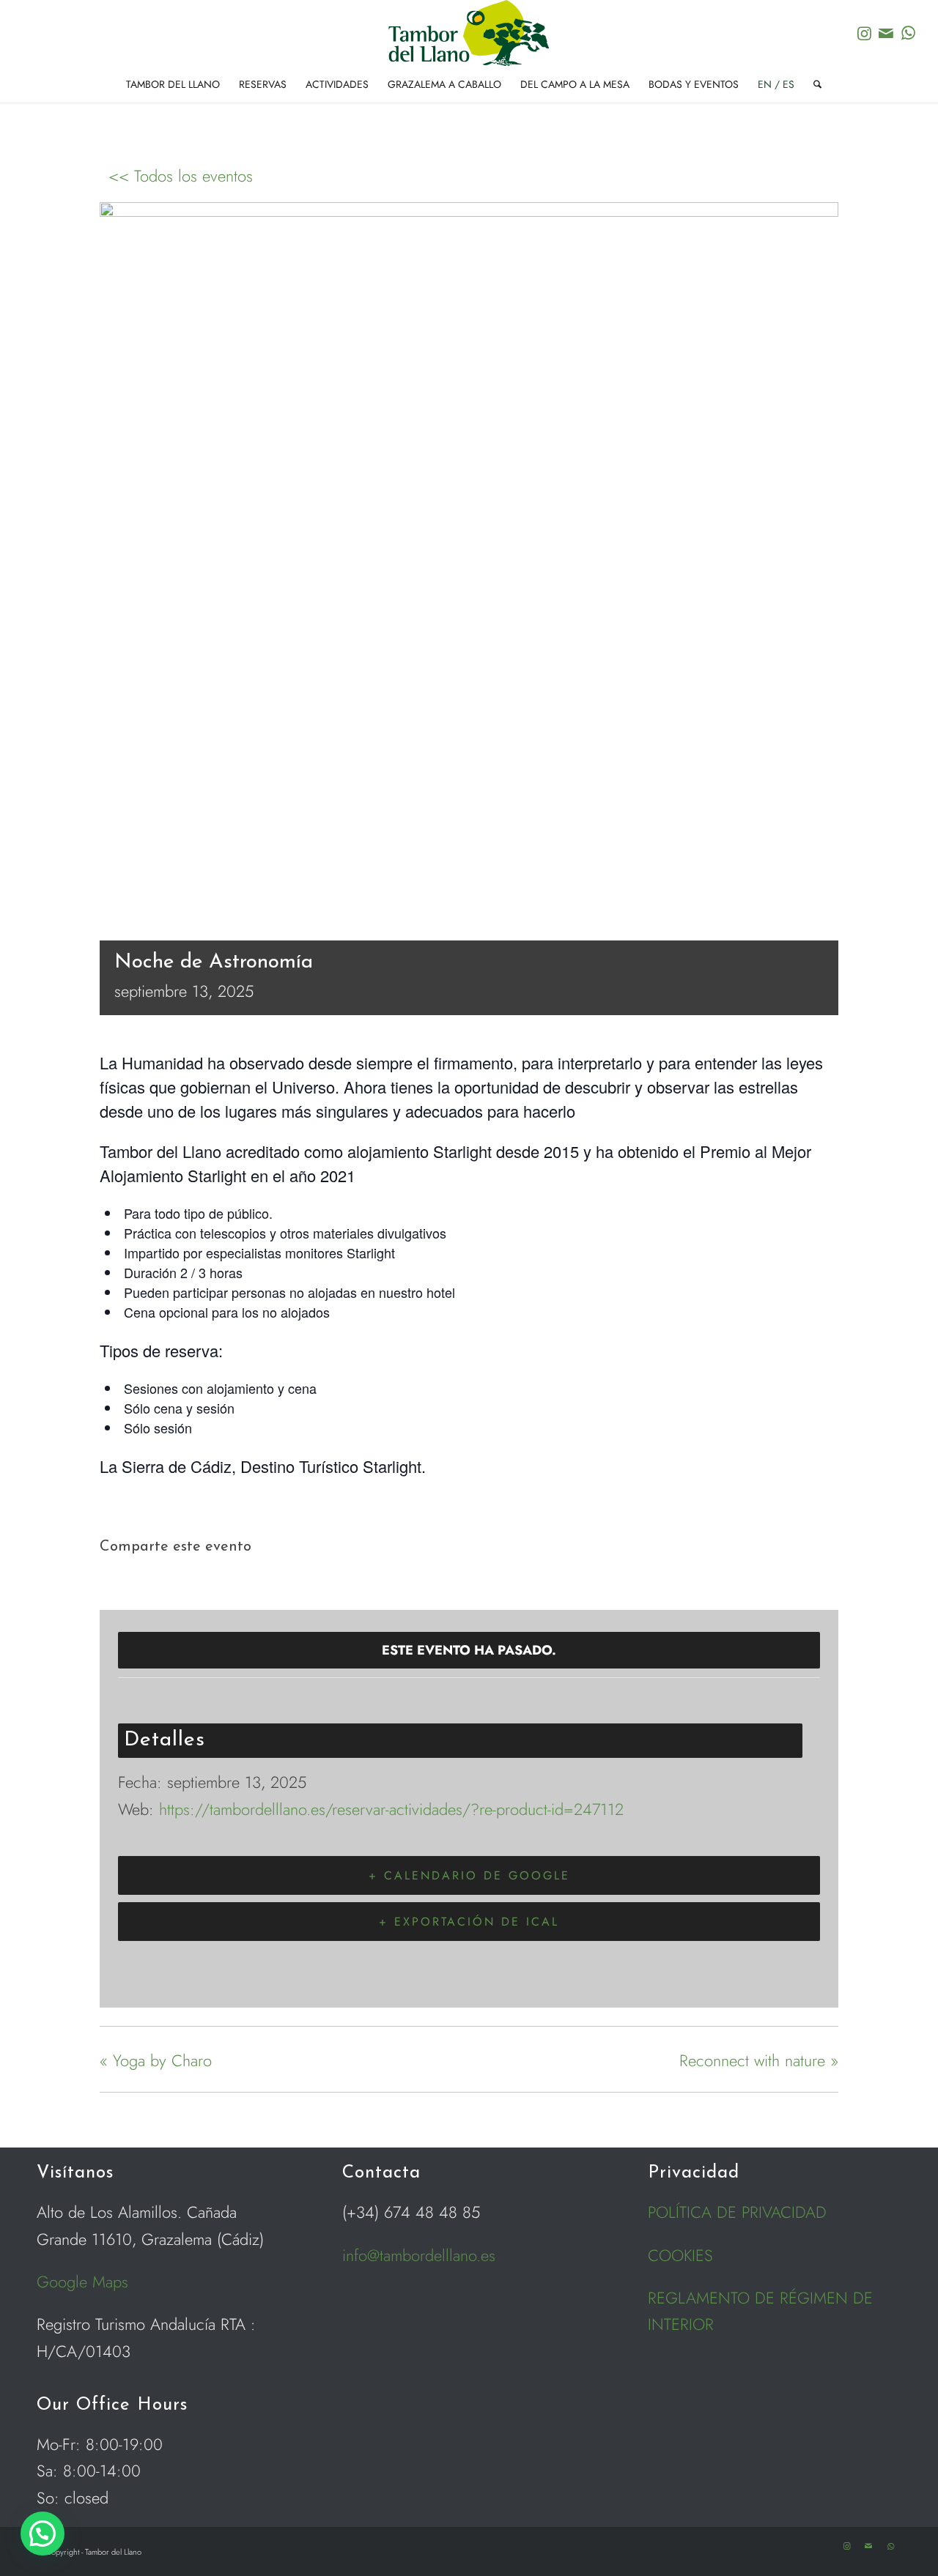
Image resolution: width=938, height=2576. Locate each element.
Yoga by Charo (156, 2060)
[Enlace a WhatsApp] (908, 33)
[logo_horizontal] (469, 33)
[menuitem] (173, 84)
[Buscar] (813, 84)
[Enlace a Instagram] (864, 33)
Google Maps (82, 2282)
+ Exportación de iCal (469, 1922)
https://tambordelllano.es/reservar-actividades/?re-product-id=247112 (391, 1809)
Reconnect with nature (759, 2060)
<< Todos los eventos (181, 176)
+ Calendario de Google (469, 1875)
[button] (43, 2534)
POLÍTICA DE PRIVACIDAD (737, 2212)
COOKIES (680, 2255)
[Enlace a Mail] (886, 33)
